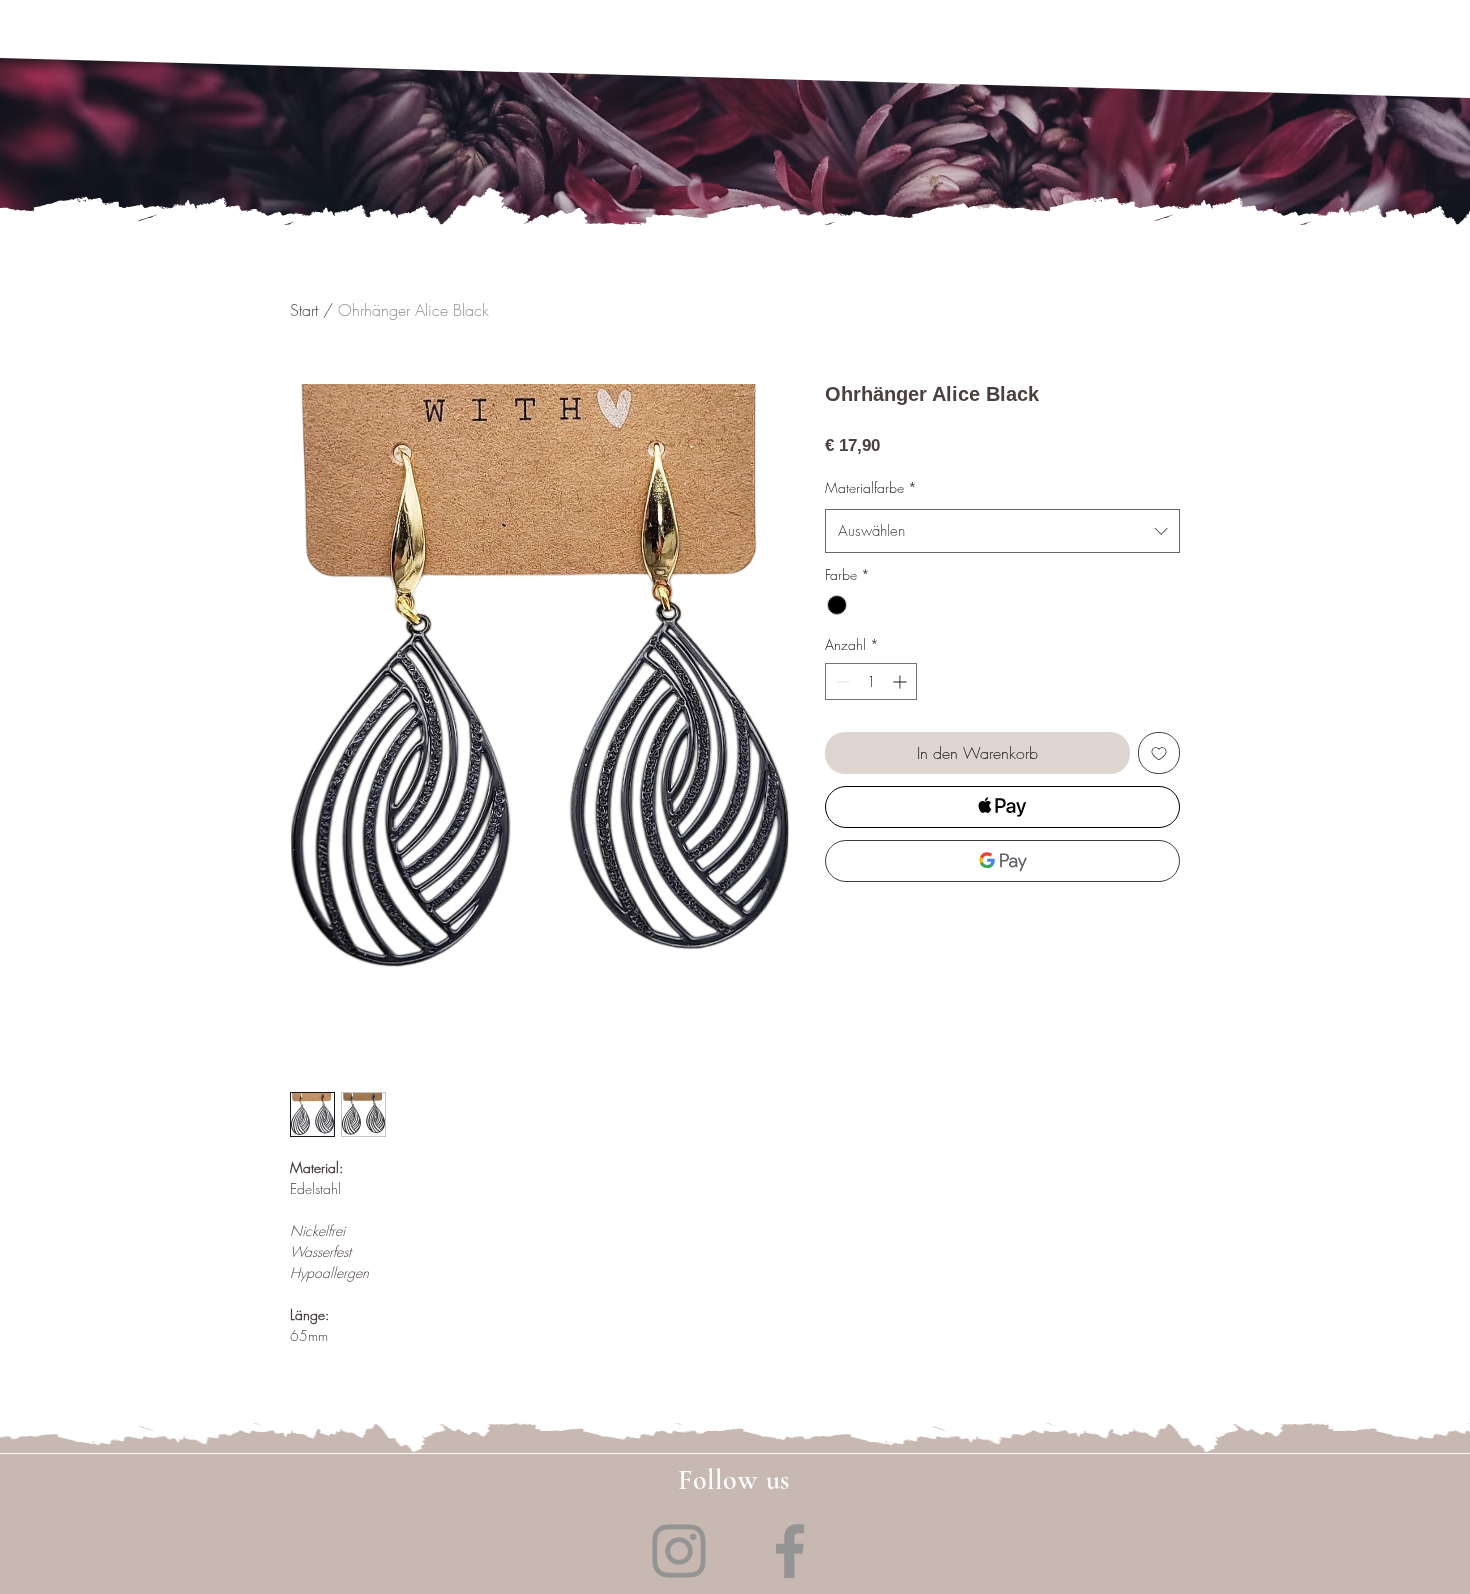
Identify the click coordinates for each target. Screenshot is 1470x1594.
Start (304, 310)
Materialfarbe (871, 487)
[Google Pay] (1002, 861)
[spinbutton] (871, 681)
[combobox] (1002, 531)
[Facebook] (790, 1551)
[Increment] (901, 681)
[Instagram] (679, 1551)
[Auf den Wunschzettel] (1159, 753)
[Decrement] (840, 681)
